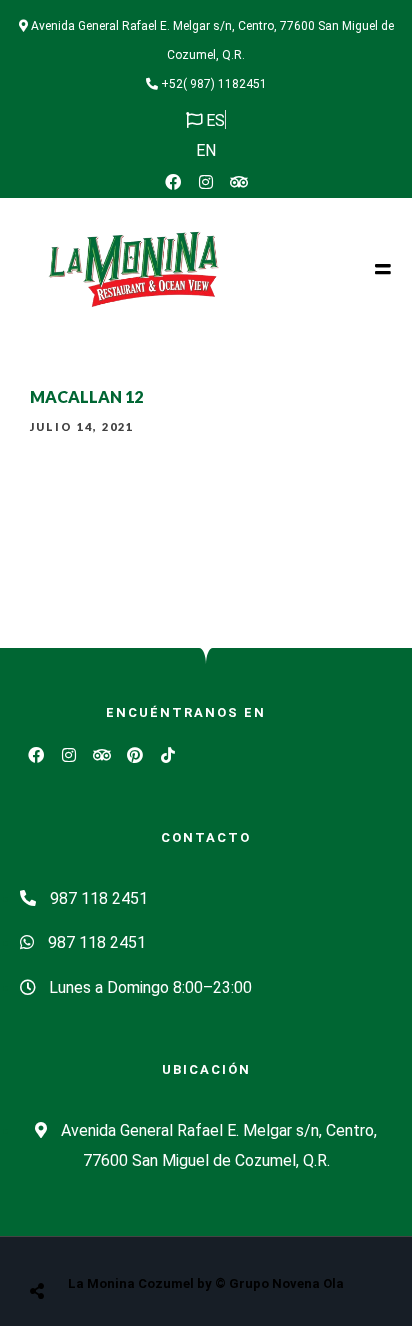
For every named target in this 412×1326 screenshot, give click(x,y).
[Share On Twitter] (87, 1240)
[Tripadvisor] (239, 182)
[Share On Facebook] (56, 1240)
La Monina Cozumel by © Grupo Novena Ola (206, 1283)
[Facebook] (173, 182)
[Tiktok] (168, 755)
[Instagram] (206, 182)
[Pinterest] (135, 755)
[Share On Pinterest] (118, 1240)
